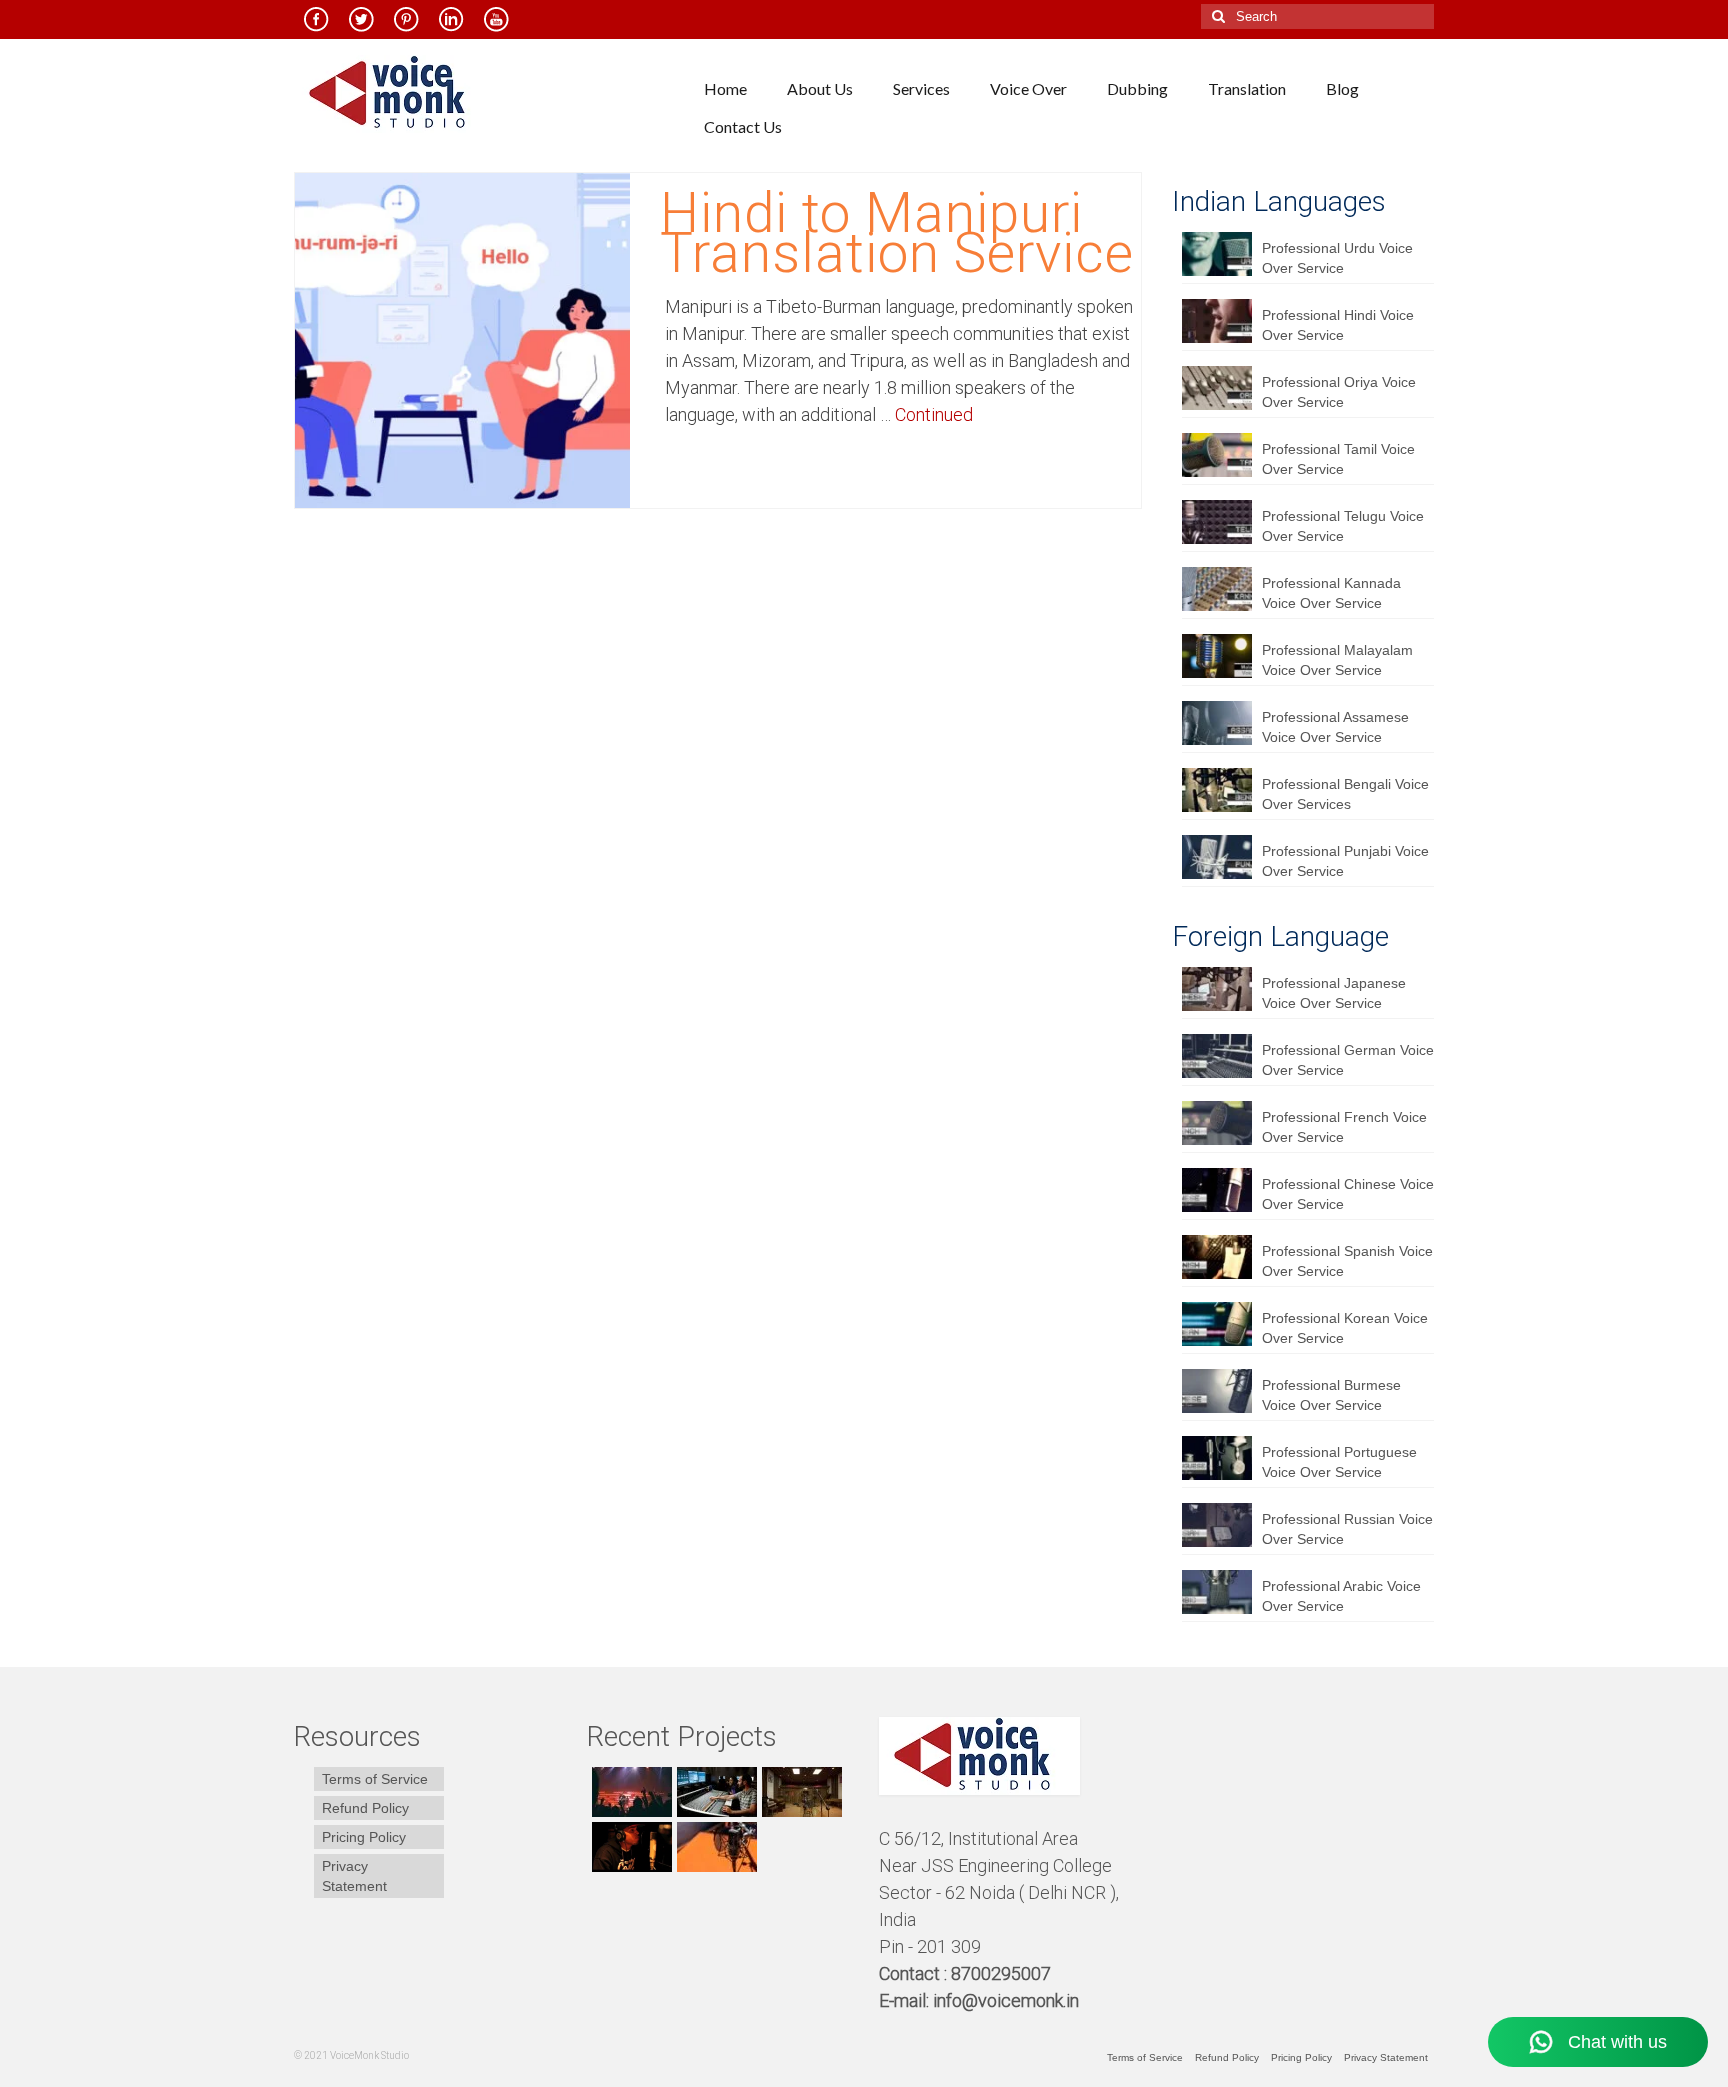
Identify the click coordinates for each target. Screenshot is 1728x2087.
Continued (934, 414)
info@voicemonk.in (1006, 2000)
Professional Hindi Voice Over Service (1338, 325)
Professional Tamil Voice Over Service (1338, 459)
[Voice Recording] (799, 1792)
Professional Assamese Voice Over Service (1335, 727)
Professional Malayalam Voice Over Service (1337, 660)
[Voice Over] (714, 1847)
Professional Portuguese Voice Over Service (1339, 1462)
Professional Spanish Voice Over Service (1347, 1261)
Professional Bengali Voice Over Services (1345, 794)
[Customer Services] (629, 1792)
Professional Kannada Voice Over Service (1331, 593)
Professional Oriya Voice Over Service (1339, 392)
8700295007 (1003, 1973)
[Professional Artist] (714, 1792)
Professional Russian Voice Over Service (1347, 1529)
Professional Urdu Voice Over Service (1337, 258)
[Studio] (629, 1847)
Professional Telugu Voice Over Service (1343, 526)
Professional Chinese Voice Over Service (1348, 1194)
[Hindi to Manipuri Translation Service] (462, 339)
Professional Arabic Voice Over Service (1341, 1596)
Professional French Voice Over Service (1344, 1127)
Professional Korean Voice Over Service (1345, 1328)
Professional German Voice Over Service (1348, 1060)
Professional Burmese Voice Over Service (1331, 1395)
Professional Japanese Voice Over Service (1334, 993)
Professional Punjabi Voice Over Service (1345, 861)
